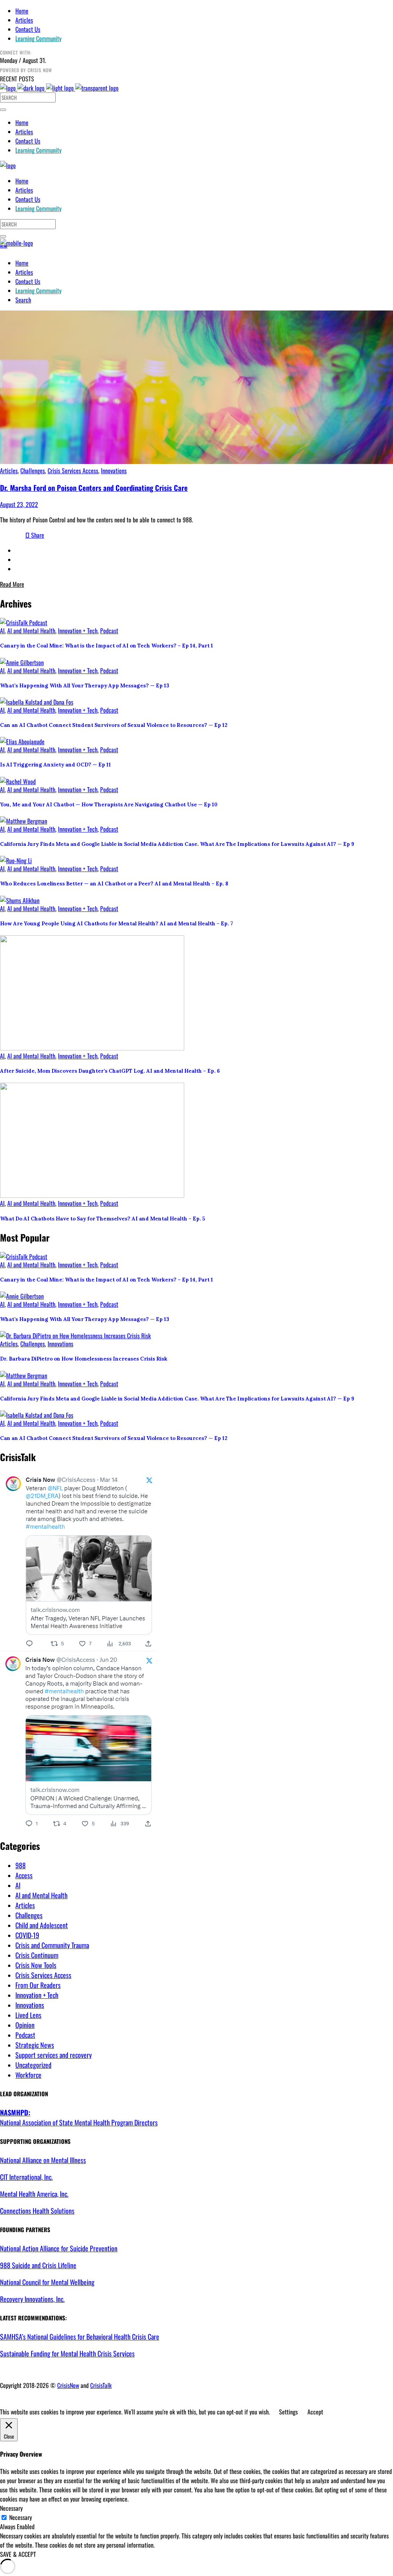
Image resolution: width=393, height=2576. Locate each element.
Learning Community (38, 38)
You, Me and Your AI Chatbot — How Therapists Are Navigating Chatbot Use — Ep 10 (109, 805)
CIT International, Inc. (26, 2177)
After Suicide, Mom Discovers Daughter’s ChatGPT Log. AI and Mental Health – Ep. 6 (110, 1071)
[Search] (3, 110)
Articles (24, 20)
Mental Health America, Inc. (34, 2194)
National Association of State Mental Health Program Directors (79, 2117)
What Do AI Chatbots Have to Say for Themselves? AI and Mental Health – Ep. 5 (102, 1219)
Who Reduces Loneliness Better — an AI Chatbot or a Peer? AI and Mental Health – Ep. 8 (114, 884)
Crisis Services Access (73, 471)
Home (22, 11)
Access (24, 1875)
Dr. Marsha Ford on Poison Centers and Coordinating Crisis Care (94, 488)
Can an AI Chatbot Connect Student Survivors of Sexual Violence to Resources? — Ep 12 (114, 725)
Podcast (109, 631)
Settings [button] (288, 2412)
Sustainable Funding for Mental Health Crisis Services (67, 2353)
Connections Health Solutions (37, 2211)
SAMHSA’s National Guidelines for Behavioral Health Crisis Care (80, 2337)
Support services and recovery (54, 2055)
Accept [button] (315, 2412)
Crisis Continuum (37, 1955)
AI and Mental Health (31, 631)
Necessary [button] (11, 2508)
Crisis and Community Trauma (52, 1945)
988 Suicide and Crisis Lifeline (38, 2265)
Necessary (21, 2517)
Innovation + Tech (78, 631)
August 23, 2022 (19, 504)
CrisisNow (68, 2385)
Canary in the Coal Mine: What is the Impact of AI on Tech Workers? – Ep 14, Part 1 (107, 646)
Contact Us (28, 29)
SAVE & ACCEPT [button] (18, 2554)
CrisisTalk (101, 2385)
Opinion (25, 2025)
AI (2, 631)
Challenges (33, 471)
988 (21, 1865)
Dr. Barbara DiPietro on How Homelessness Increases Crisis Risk (84, 1359)
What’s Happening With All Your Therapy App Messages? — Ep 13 (85, 686)
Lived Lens (28, 2015)
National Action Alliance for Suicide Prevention (59, 2248)
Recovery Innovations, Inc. (32, 2299)
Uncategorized (33, 2065)
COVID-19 (27, 1935)
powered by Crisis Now (26, 70)
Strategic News (35, 2045)
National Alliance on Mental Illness (43, 2160)
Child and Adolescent (42, 1925)
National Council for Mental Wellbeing (47, 2282)
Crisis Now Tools (36, 1965)
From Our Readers (38, 1985)
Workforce (28, 2075)
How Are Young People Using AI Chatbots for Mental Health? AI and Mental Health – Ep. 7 (116, 924)
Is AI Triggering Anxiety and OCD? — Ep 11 (55, 765)
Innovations (114, 471)
